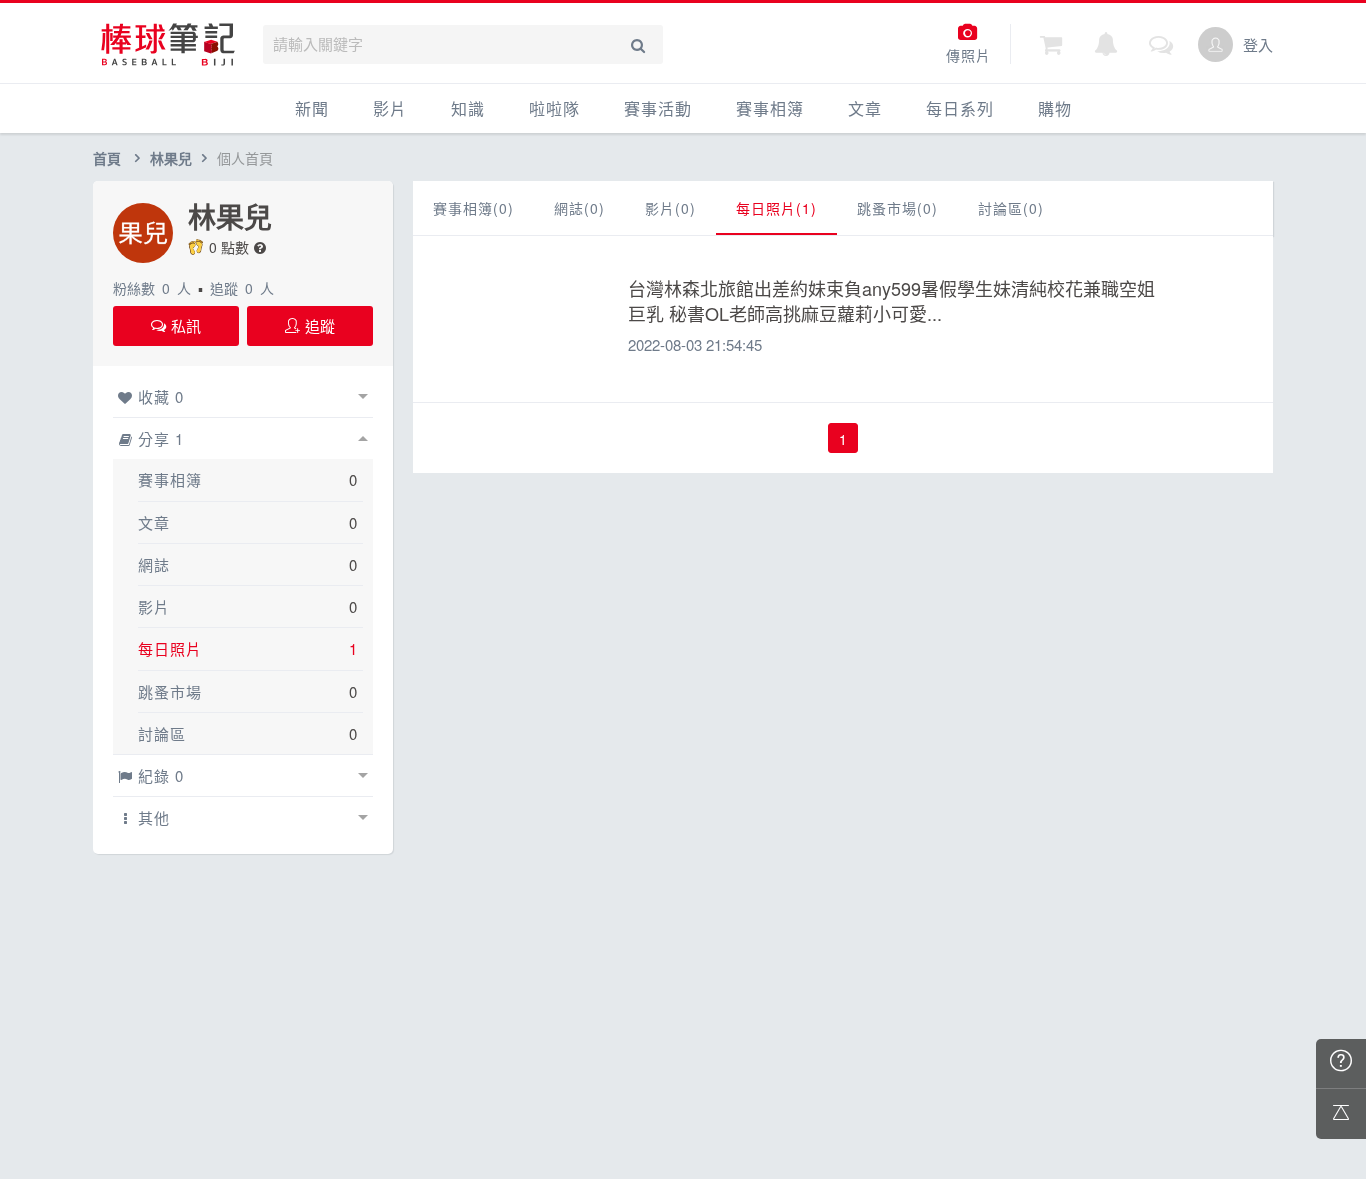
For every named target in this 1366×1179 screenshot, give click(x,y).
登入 (1258, 44)
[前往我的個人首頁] (1215, 44)
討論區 (162, 733)
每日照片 (170, 648)
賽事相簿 (770, 108)
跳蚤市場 (170, 691)
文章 (865, 108)
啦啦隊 (554, 108)
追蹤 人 (242, 288)
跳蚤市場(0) (897, 208)
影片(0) (670, 208)
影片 (390, 108)
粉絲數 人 (152, 288)
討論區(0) (1011, 208)
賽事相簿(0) (473, 208)
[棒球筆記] (168, 44)
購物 (1055, 108)
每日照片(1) (776, 208)
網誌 (154, 564)
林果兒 (171, 158)
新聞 (312, 108)
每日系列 (960, 108)
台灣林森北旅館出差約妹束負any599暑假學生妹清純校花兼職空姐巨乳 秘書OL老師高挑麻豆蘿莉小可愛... (891, 300)
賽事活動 (658, 108)
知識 (468, 108)
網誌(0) (579, 208)
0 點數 (229, 247)
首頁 (107, 158)
